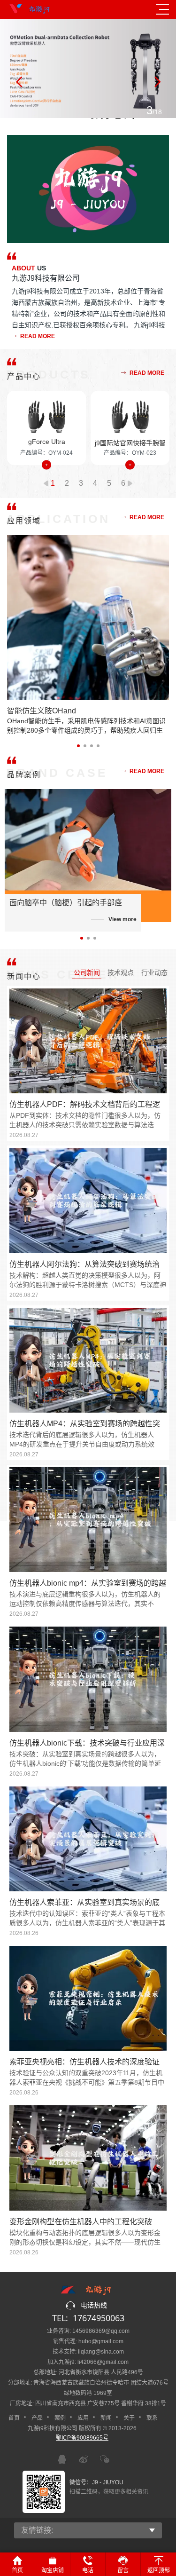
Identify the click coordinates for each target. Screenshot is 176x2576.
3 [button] (81, 483)
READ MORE (37, 336)
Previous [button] (19, 82)
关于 (129, 2418)
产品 (37, 2418)
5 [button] (109, 483)
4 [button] (95, 483)
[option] (88, 68)
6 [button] (123, 483)
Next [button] (157, 82)
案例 (60, 2418)
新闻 (106, 2418)
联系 (152, 2418)
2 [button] (67, 483)
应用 (83, 2418)
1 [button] (53, 483)
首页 (14, 2418)
